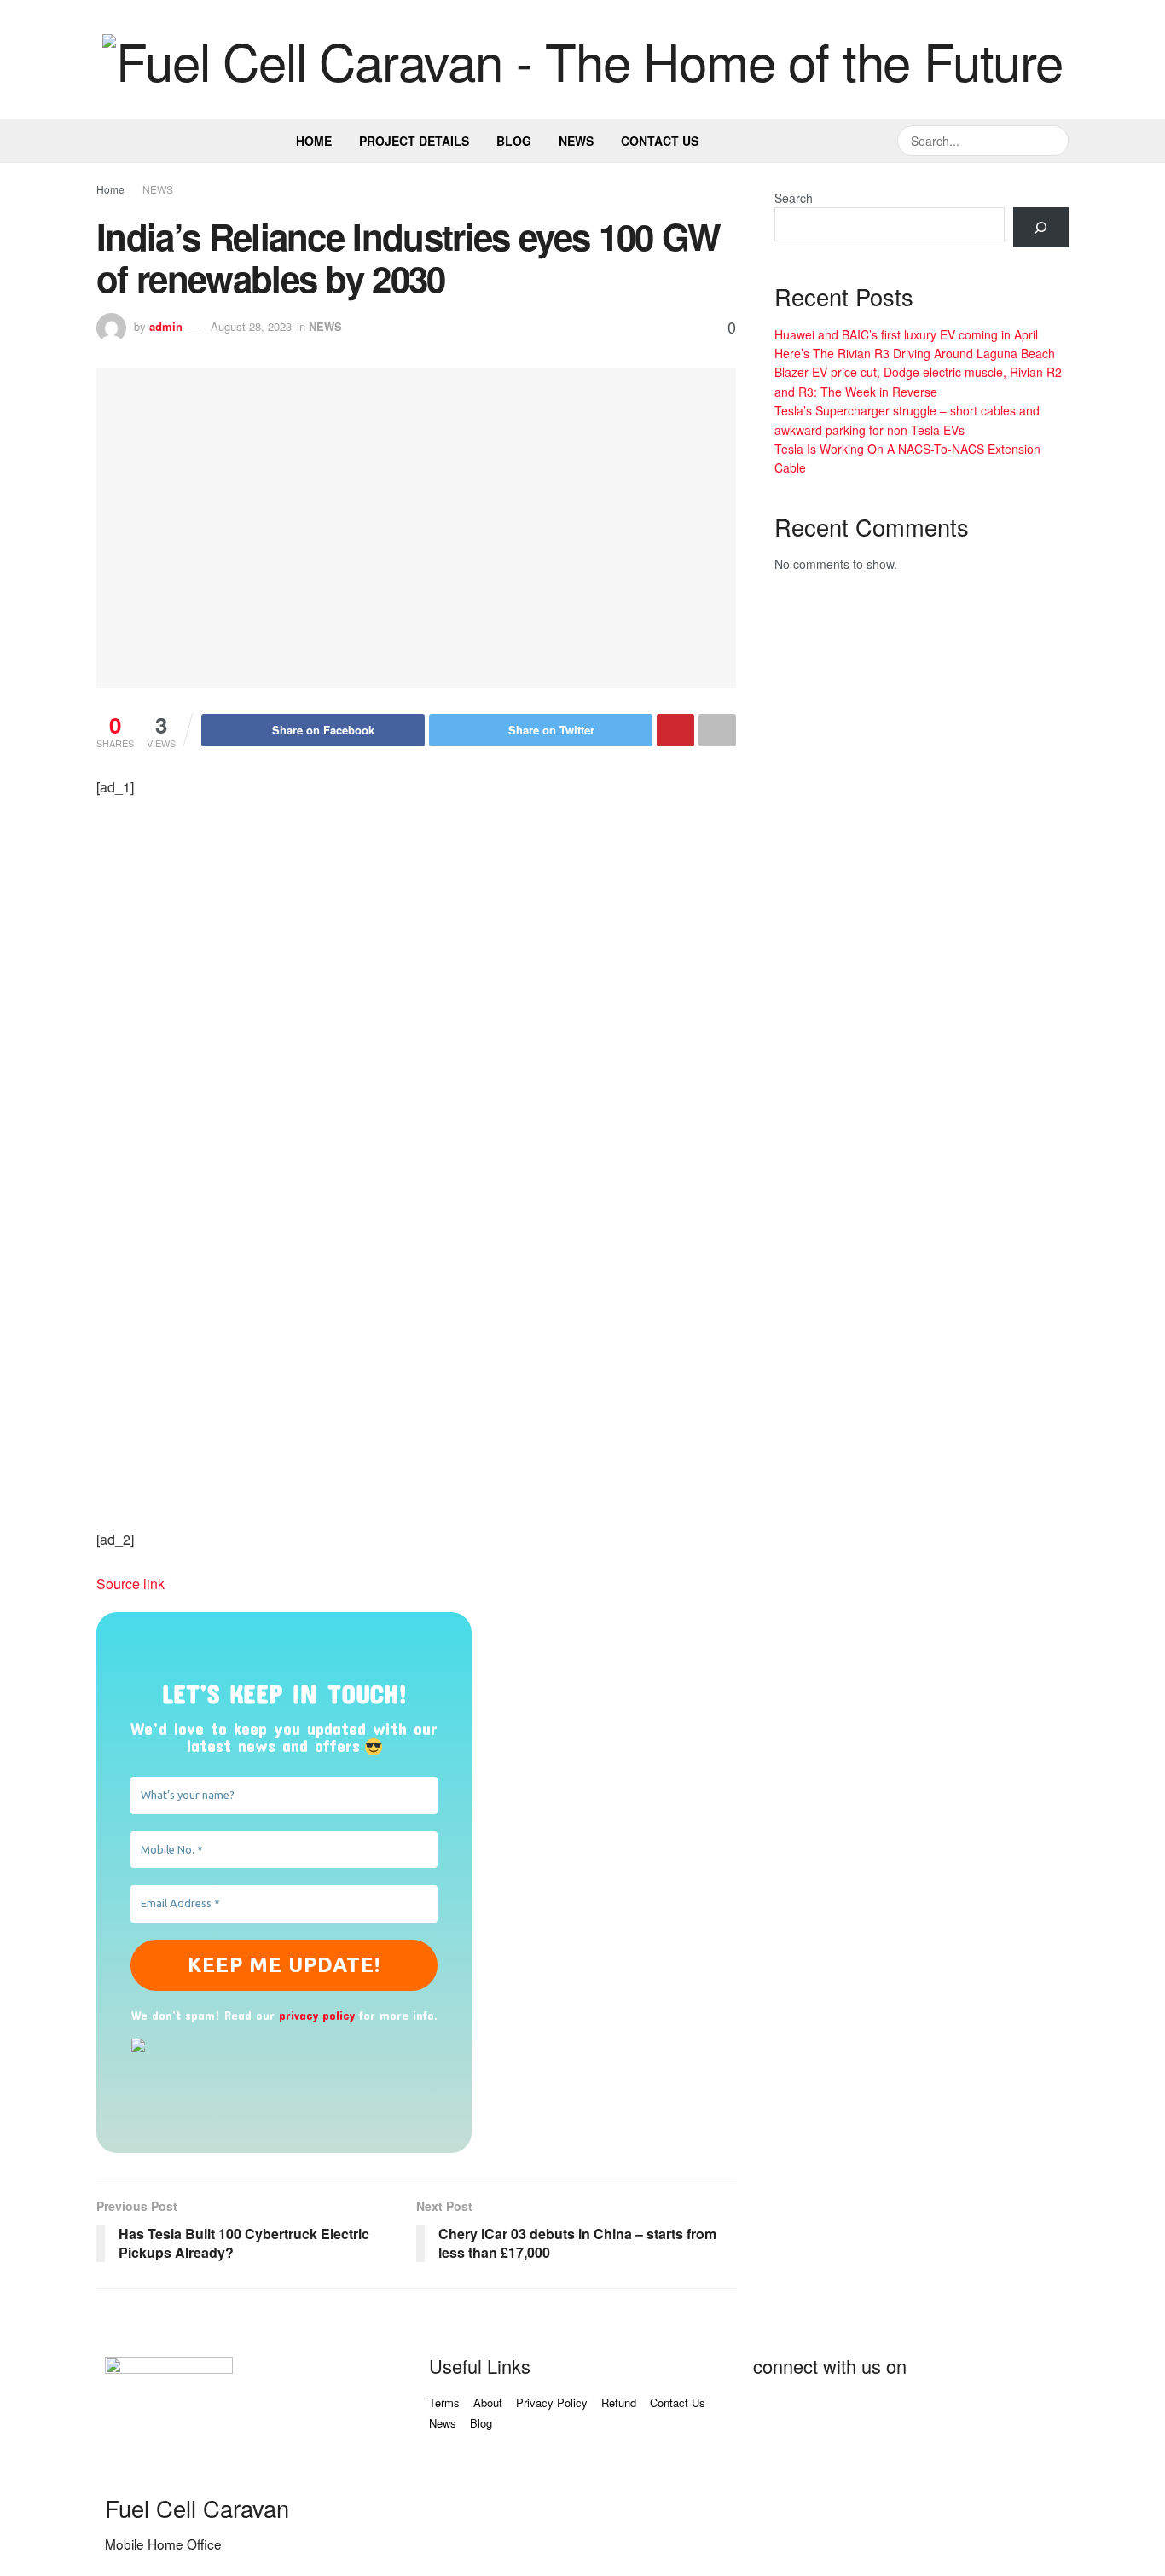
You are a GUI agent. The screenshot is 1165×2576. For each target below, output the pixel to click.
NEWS (158, 189)
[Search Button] (1053, 141)
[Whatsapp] (1005, 2414)
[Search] (1041, 227)
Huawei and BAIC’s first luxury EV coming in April (906, 334)
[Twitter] (820, 2414)
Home (314, 141)
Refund (619, 2402)
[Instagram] (959, 2414)
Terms (444, 2402)
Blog (514, 141)
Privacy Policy (552, 2402)
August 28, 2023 (251, 326)
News (576, 141)
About (488, 2402)
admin (166, 326)
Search (794, 198)
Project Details (414, 141)
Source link (130, 1584)
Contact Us (660, 141)
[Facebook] (774, 2414)
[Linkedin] (913, 2414)
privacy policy (317, 2015)
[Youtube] (867, 2414)
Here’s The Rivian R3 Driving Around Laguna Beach (915, 353)
